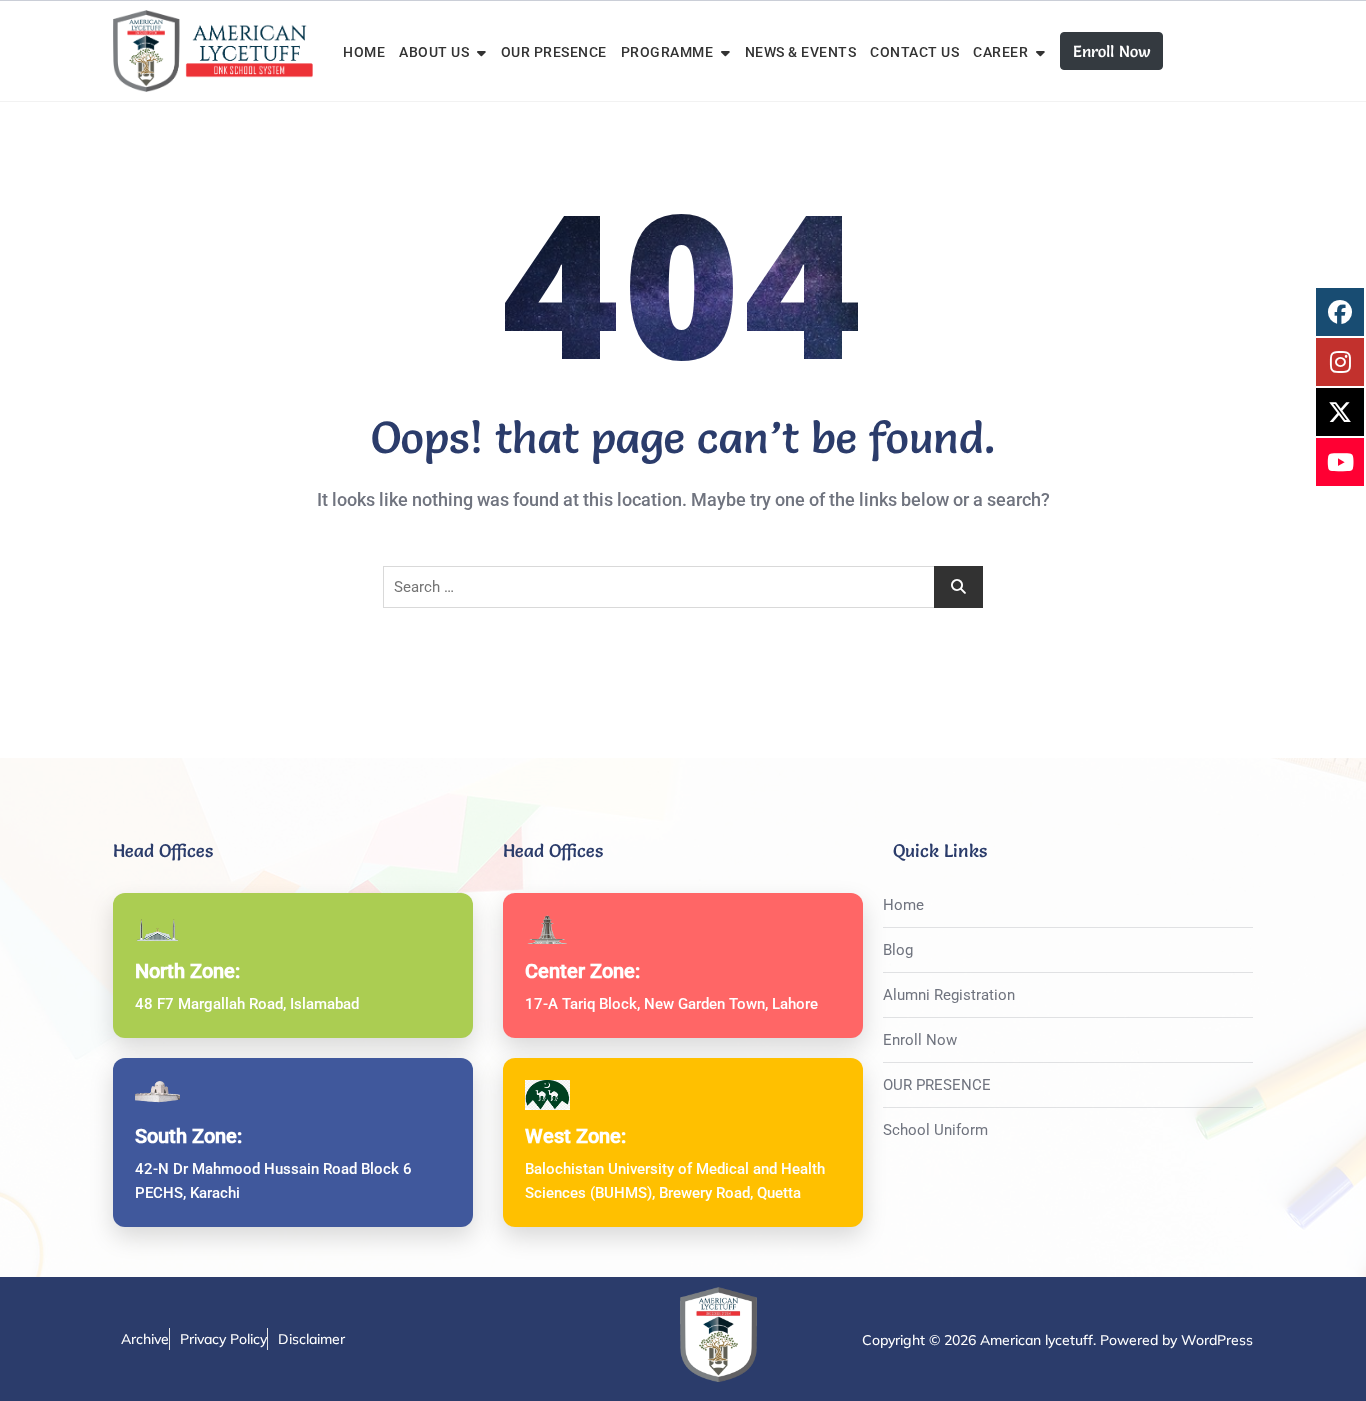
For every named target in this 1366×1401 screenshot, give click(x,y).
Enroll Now (1111, 51)
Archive (145, 1339)
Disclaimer (311, 1339)
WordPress (1217, 1340)
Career (1000, 52)
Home (364, 52)
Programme (667, 52)
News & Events (801, 52)
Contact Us (914, 52)
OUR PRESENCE (937, 1085)
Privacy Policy (223, 1339)
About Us (434, 52)
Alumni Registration (949, 995)
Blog (898, 950)
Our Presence (554, 52)
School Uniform (935, 1130)
